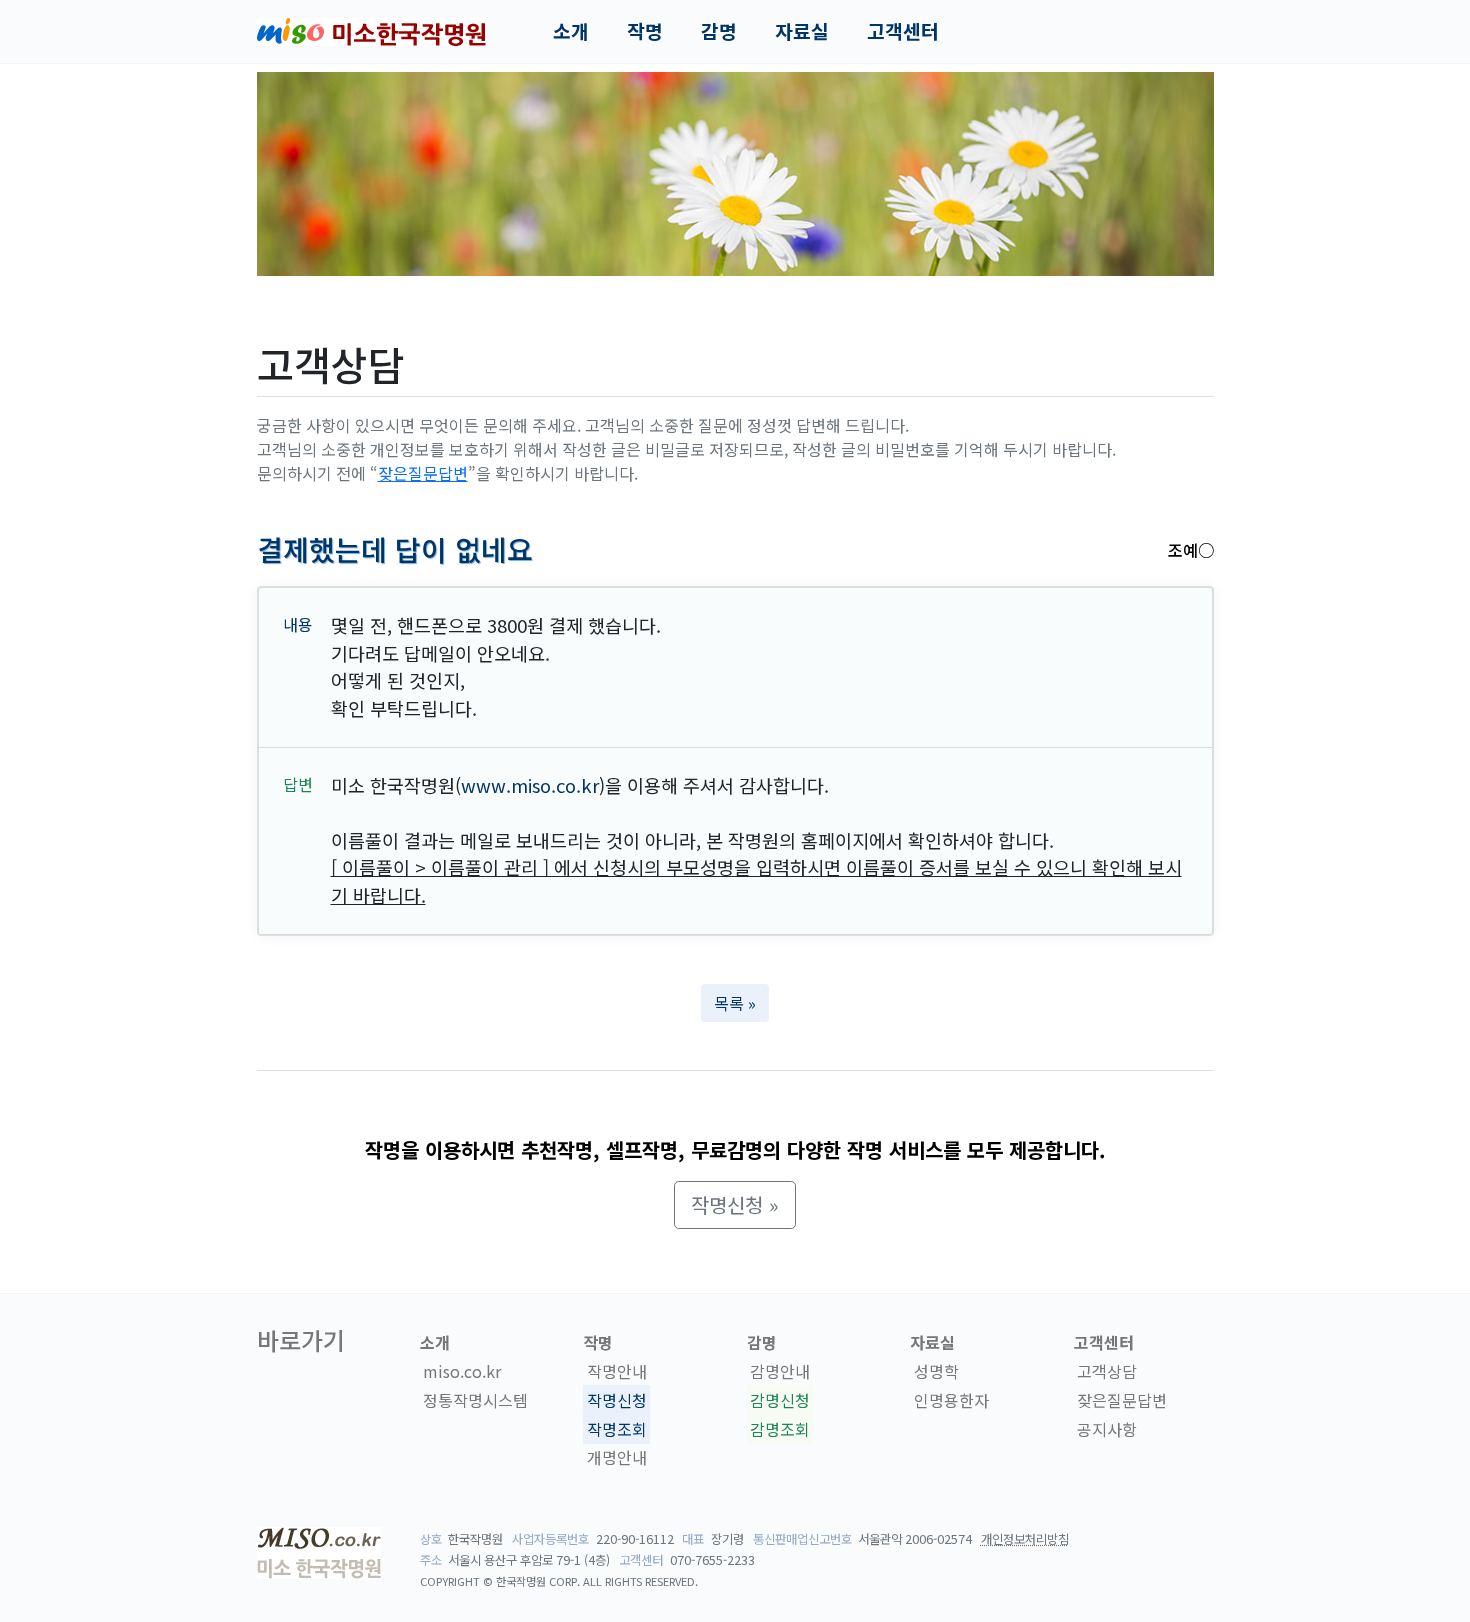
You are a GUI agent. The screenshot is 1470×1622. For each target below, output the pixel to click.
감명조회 (780, 1429)
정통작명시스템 (475, 1400)
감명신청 (780, 1400)
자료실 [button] (802, 31)
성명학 (936, 1371)
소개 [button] (571, 31)
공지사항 (1107, 1429)
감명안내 (780, 1371)
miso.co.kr (462, 1371)
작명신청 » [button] (735, 1204)
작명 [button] (645, 31)
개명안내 (617, 1458)
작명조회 (617, 1429)
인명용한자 (951, 1400)
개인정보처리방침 (1025, 1539)
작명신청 (617, 1400)
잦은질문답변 (423, 473)
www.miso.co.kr (530, 785)
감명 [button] (719, 31)
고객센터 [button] (903, 31)
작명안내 (617, 1371)
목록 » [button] (735, 1003)
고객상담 (1107, 1371)
